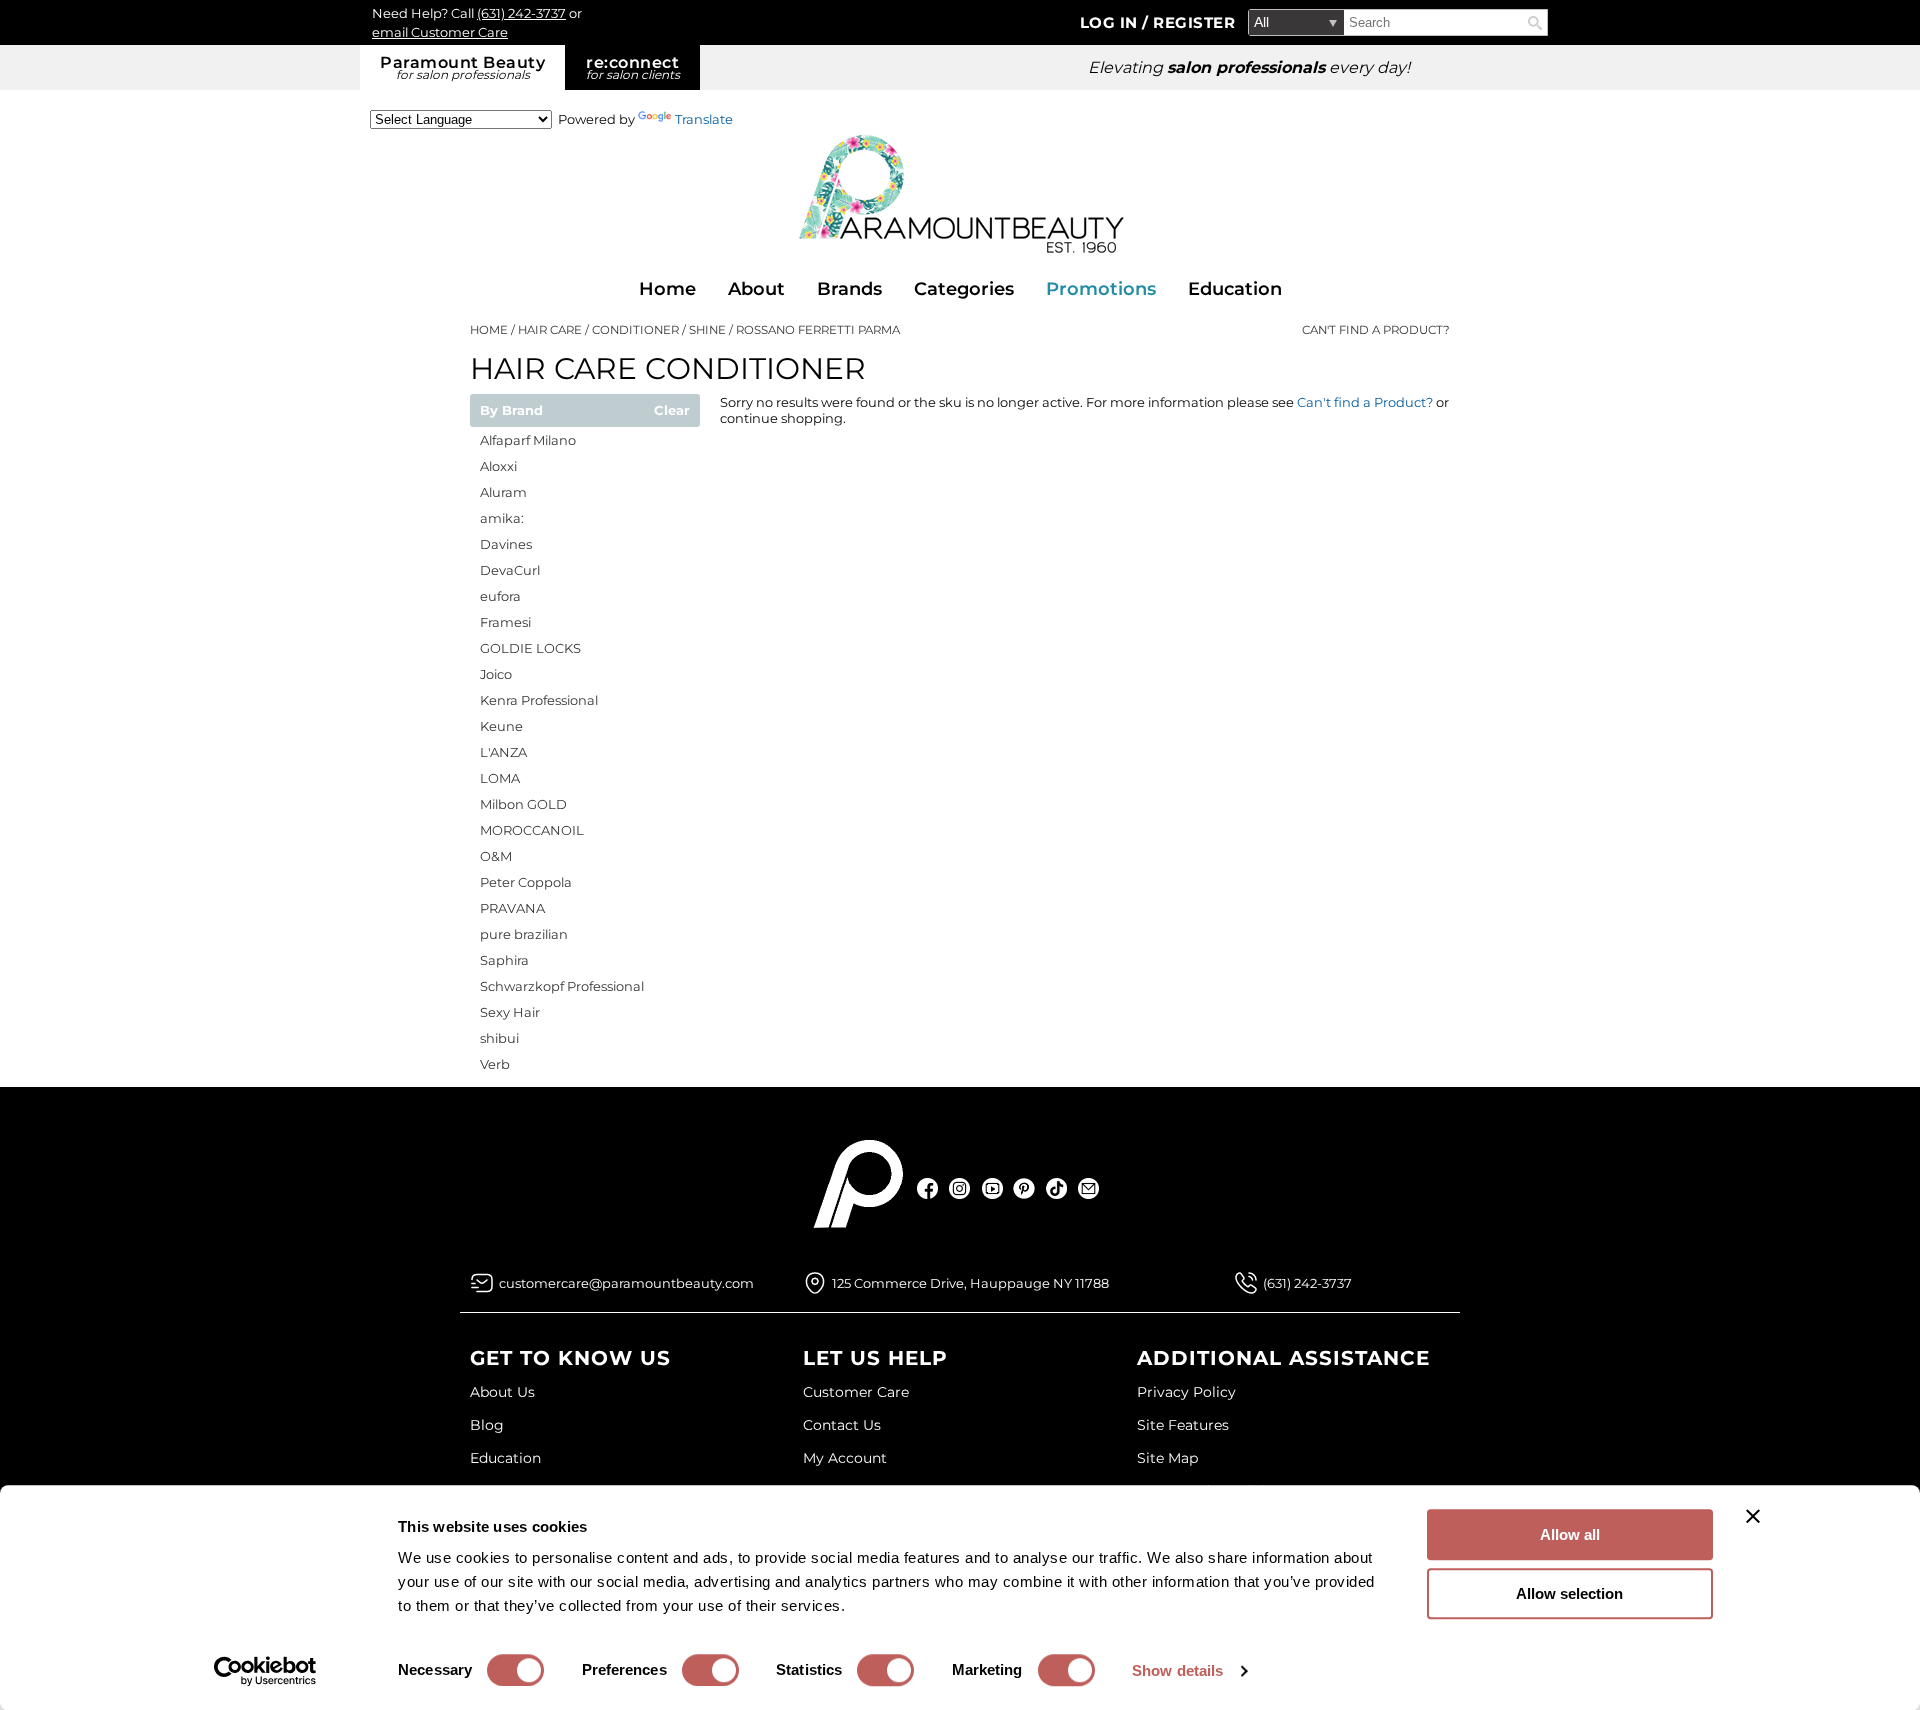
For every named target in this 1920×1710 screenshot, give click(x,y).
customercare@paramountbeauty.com (626, 1283)
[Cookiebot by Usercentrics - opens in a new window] (265, 1671)
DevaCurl (510, 570)
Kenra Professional (539, 700)
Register (1194, 22)
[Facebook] (928, 1188)
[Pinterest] (1024, 1188)
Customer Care (856, 1392)
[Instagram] (960, 1188)
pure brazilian (524, 934)
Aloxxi (498, 466)
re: (633, 67)
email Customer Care (440, 32)
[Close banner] (1753, 1516)
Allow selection (1569, 1593)
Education (1235, 289)
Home (667, 289)
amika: (502, 518)
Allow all (1570, 1534)
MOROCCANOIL (532, 830)
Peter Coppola (526, 882)
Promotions (1101, 289)
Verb (495, 1064)
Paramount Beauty (462, 67)
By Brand (511, 411)
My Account (845, 1458)
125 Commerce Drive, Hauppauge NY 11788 (970, 1283)
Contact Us (842, 1425)
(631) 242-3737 (521, 13)
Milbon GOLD (523, 804)
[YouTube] (992, 1188)
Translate (704, 119)
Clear (672, 411)
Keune (501, 726)
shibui (499, 1038)
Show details (1177, 1670)
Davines (506, 544)
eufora (500, 596)
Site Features (1183, 1425)
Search (1535, 23)
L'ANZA (503, 752)
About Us (502, 1392)
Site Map (1167, 1458)
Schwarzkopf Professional (562, 986)
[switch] (710, 1670)
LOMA (500, 778)
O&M (496, 856)
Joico (496, 674)
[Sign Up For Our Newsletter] (1088, 1188)
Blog (487, 1425)
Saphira (504, 960)
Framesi (505, 622)
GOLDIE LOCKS (530, 648)
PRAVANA (512, 908)
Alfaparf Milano (528, 440)
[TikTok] (1056, 1188)
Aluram (503, 492)
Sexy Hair (510, 1012)
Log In (1111, 22)
